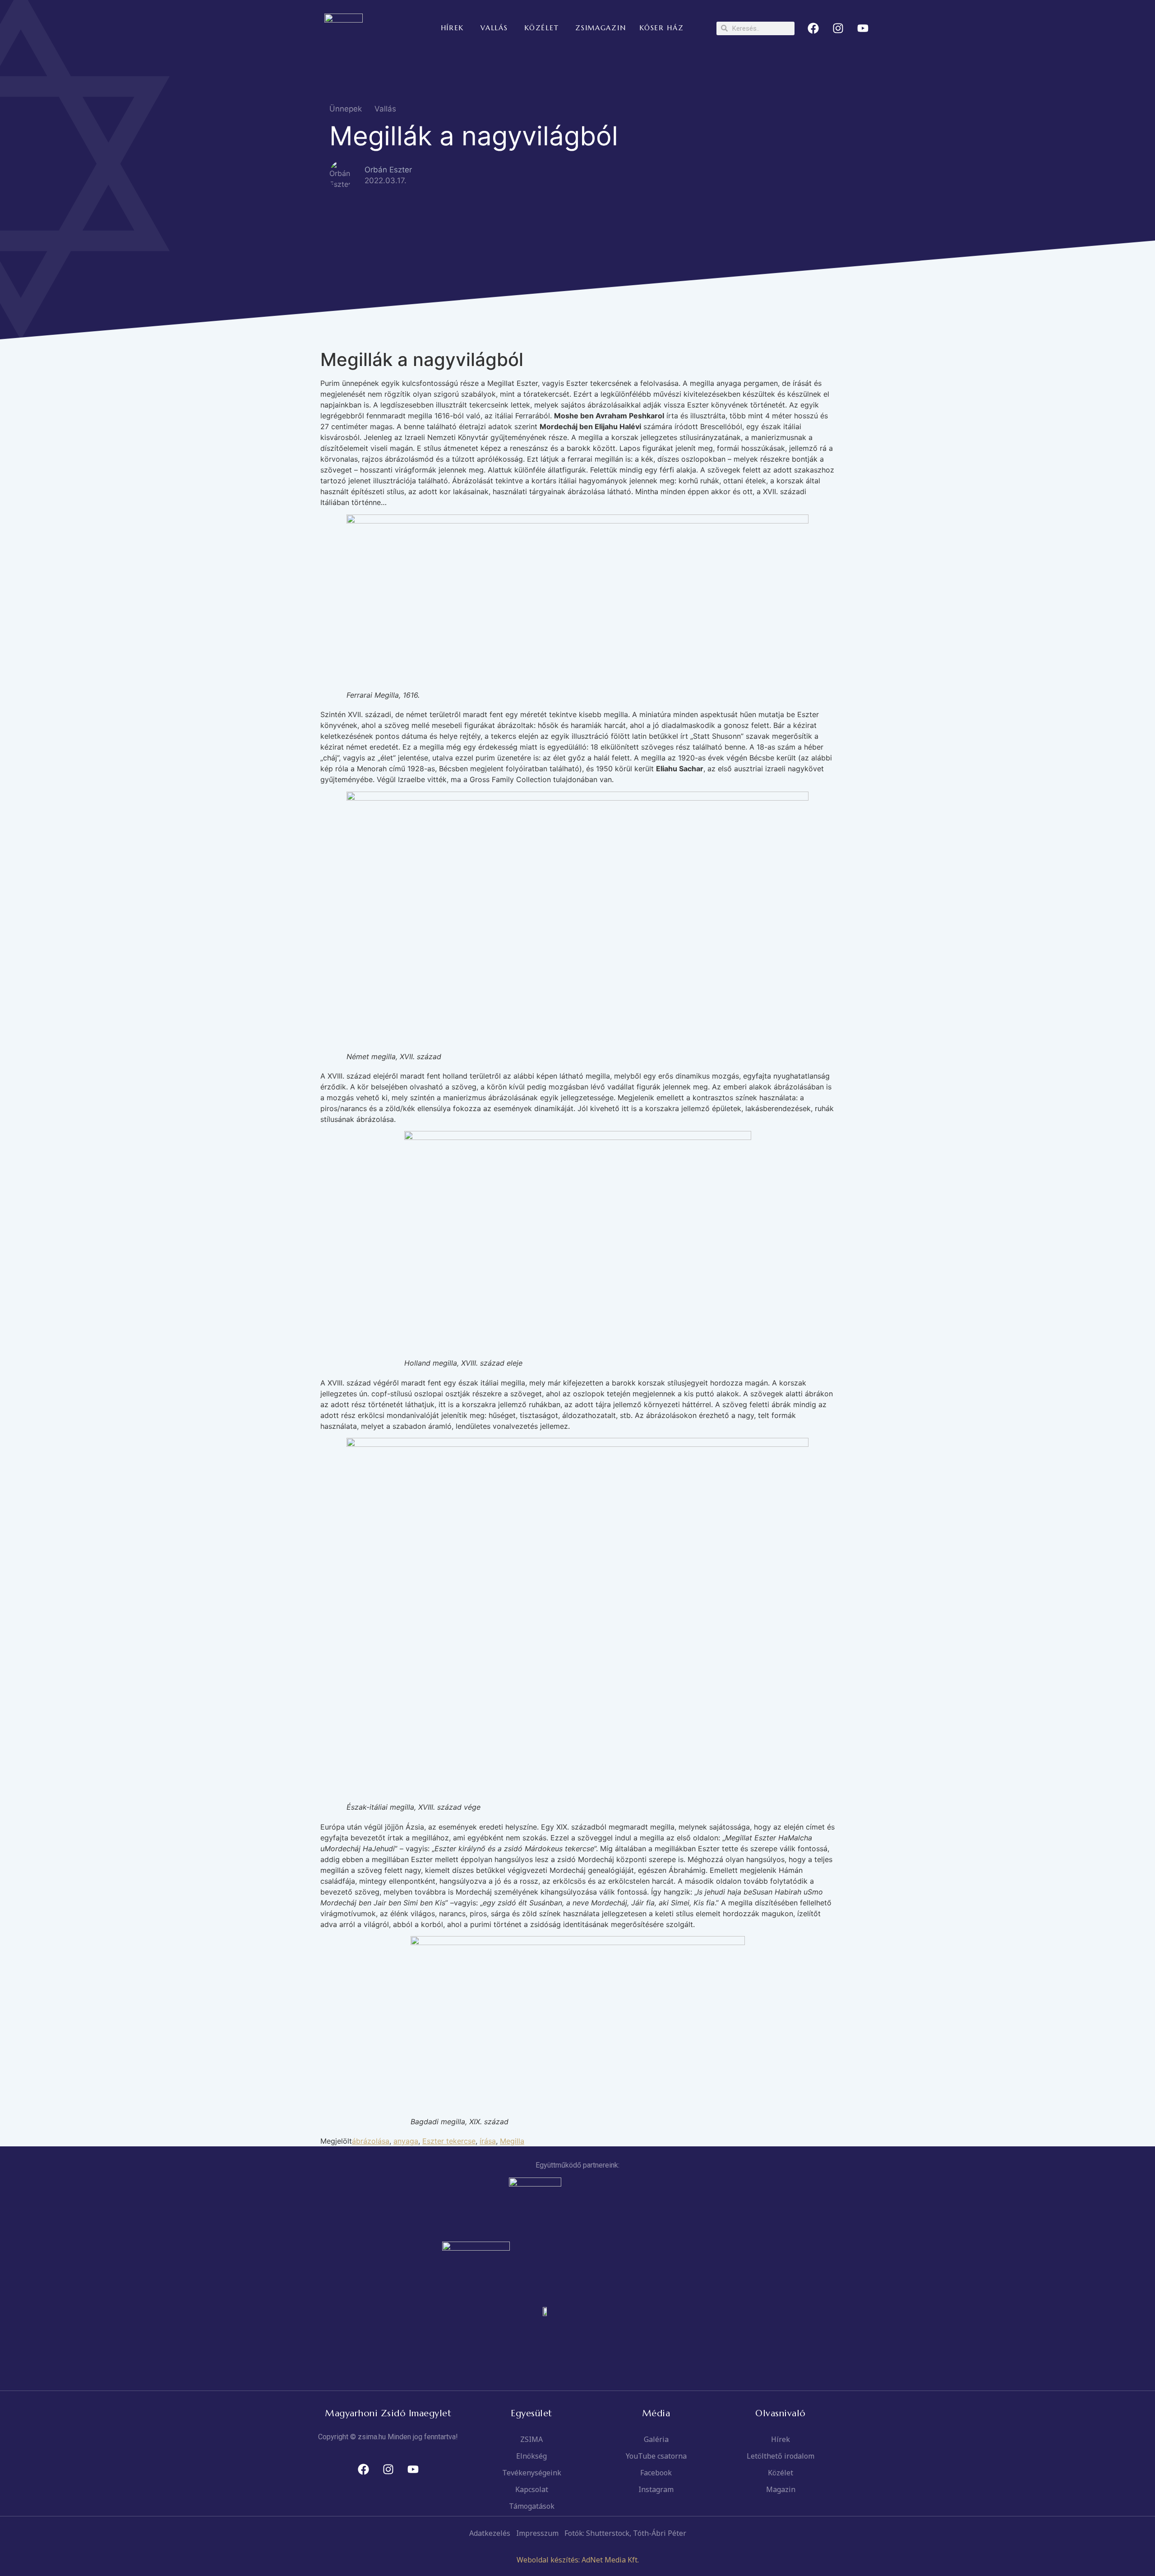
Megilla (512, 2141)
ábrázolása (371, 2141)
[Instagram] (838, 28)
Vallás (385, 109)
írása (488, 2141)
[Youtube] (863, 28)
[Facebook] (813, 28)
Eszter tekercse (449, 2141)
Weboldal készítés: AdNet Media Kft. (578, 2560)
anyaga (406, 2141)
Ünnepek (346, 109)
